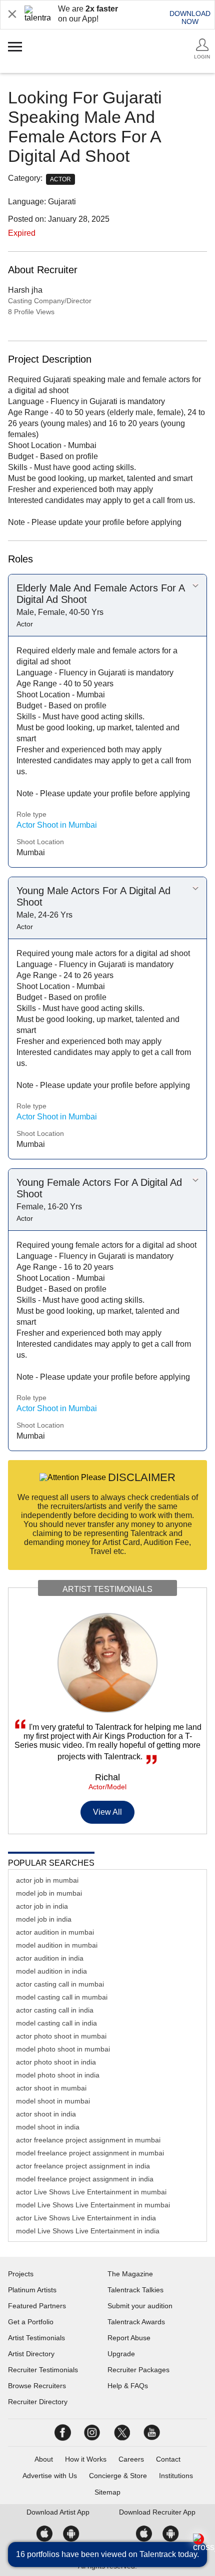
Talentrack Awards (136, 2322)
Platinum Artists (32, 2290)
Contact (168, 2459)
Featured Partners (37, 2306)
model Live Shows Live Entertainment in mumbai (93, 2205)
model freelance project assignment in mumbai (90, 2153)
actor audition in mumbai (55, 1932)
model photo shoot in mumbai (63, 2049)
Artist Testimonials (36, 2338)
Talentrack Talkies (135, 2290)
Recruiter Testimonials (43, 2370)
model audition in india (51, 1971)
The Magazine (130, 2274)
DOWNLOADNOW (190, 17)
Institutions (176, 2476)
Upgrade (121, 2354)
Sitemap (107, 2492)
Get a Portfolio (31, 2322)
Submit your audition (140, 2306)
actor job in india (42, 1906)
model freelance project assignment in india (85, 2179)
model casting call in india (56, 2023)
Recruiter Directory (38, 2402)
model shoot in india (48, 2127)
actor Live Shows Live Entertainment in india (86, 2218)
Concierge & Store (118, 2476)
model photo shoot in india (58, 2075)
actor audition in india (50, 1958)
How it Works (86, 2459)
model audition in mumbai (57, 1945)
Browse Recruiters (37, 2386)
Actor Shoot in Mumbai (57, 825)
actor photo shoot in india (56, 2062)
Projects (21, 2274)
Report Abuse (129, 2338)
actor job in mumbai (47, 1880)
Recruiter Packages (138, 2370)
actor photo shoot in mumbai (61, 2036)
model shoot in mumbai (53, 2101)
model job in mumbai (49, 1893)
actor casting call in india (55, 2010)
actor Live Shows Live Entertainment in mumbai (91, 2192)
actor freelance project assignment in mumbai (88, 2140)
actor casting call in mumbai (60, 1984)
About (44, 2459)
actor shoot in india (46, 2114)
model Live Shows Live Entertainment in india (88, 2231)
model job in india (44, 1919)
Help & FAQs (128, 2386)
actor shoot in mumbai (51, 2088)
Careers (131, 2459)
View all (108, 1812)
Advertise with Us (50, 2476)
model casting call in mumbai (62, 1997)
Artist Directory (31, 2354)
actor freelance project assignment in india (83, 2166)
